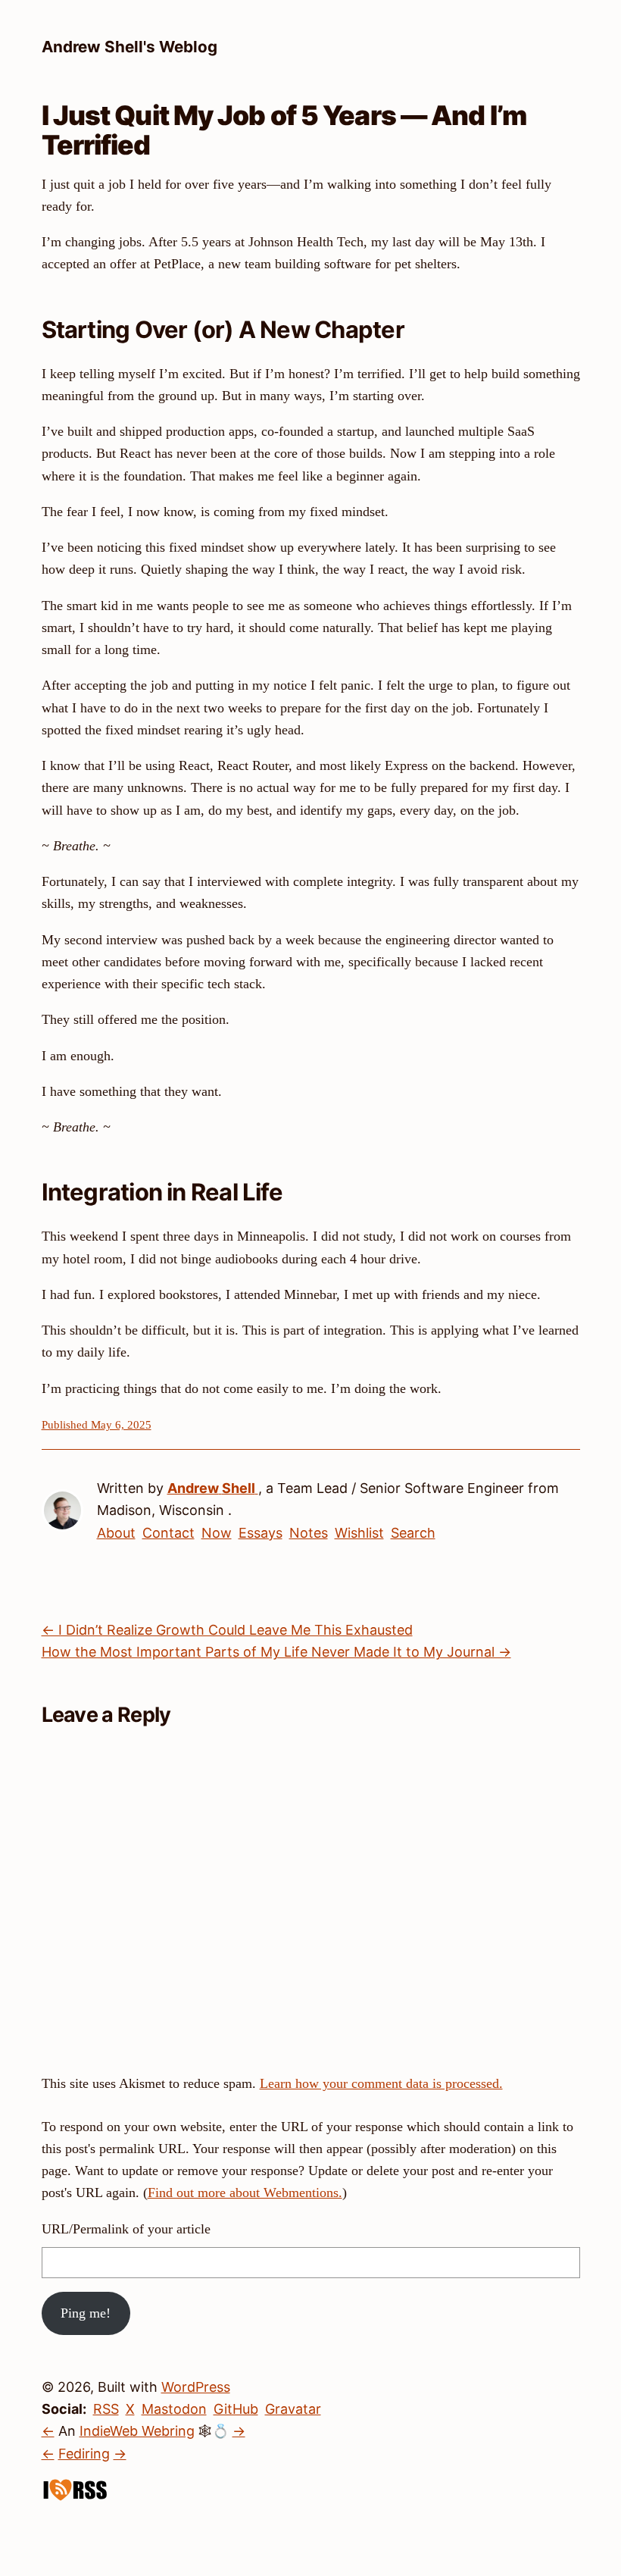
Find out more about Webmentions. (245, 2193)
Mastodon (174, 2409)
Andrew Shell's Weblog (130, 47)
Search (413, 1533)
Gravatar (293, 2409)
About (116, 1533)
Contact (169, 1533)
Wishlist (359, 1533)
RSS (106, 2409)
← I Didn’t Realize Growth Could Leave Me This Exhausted (227, 1630)
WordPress (196, 2387)
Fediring (84, 2454)
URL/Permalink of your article (126, 2229)
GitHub (236, 2409)
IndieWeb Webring (137, 2431)
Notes (309, 1533)
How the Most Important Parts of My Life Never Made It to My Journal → (276, 1652)
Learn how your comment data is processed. (381, 2083)
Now (217, 1533)
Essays (261, 1533)
